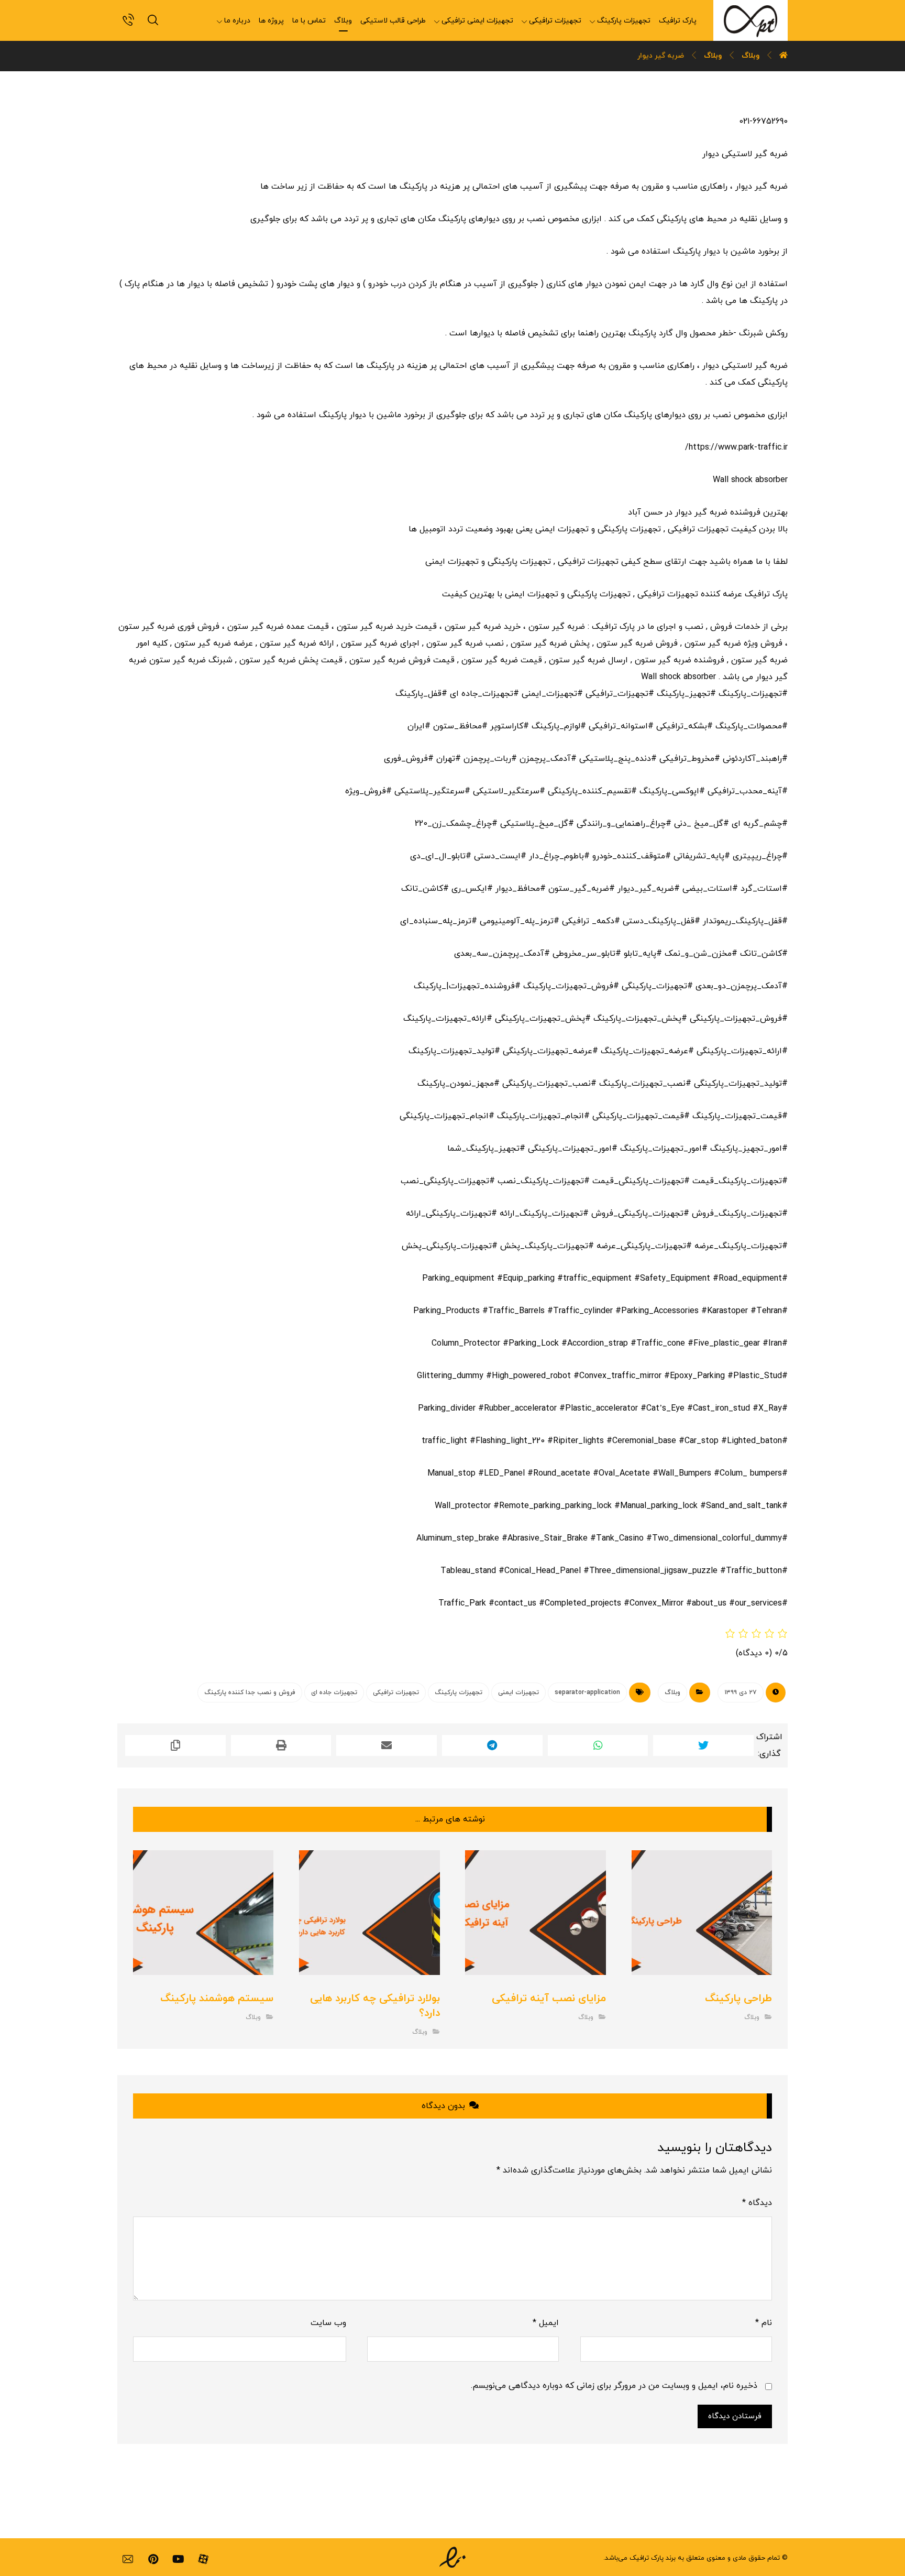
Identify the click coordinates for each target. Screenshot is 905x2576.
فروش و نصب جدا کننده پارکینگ (250, 1693)
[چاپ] (281, 1745)
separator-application (587, 1693)
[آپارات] (203, 2559)
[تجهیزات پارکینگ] (751, 20)
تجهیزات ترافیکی (396, 1693)
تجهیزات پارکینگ (459, 1693)
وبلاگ (672, 1693)
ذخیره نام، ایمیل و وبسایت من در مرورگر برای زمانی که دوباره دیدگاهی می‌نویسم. (614, 2386)
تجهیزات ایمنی (518, 1693)
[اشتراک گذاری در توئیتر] (703, 1745)
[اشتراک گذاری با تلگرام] (492, 1745)
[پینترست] (153, 2559)
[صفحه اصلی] (783, 56)
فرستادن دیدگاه (735, 2416)
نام (764, 2323)
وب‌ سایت (328, 2323)
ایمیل (546, 2323)
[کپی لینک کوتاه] (175, 1745)
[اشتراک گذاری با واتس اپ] (598, 1745)
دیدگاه (757, 2203)
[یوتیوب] (178, 2559)
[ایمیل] (128, 2559)
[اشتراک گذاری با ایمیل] (387, 1745)
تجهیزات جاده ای (334, 1693)
